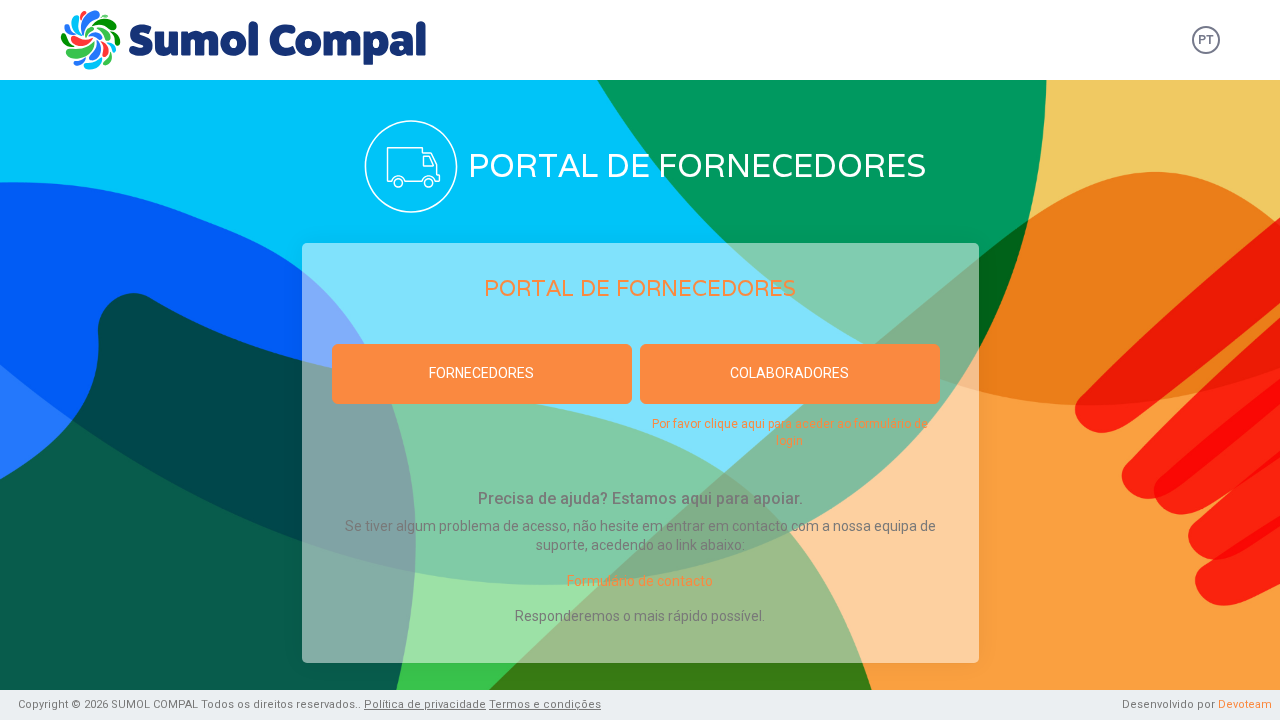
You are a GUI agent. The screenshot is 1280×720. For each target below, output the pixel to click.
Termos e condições (545, 704)
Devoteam (1245, 704)
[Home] (251, 40)
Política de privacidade (425, 704)
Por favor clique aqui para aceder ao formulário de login (790, 432)
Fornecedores (481, 373)
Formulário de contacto (640, 581)
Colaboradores (789, 373)
